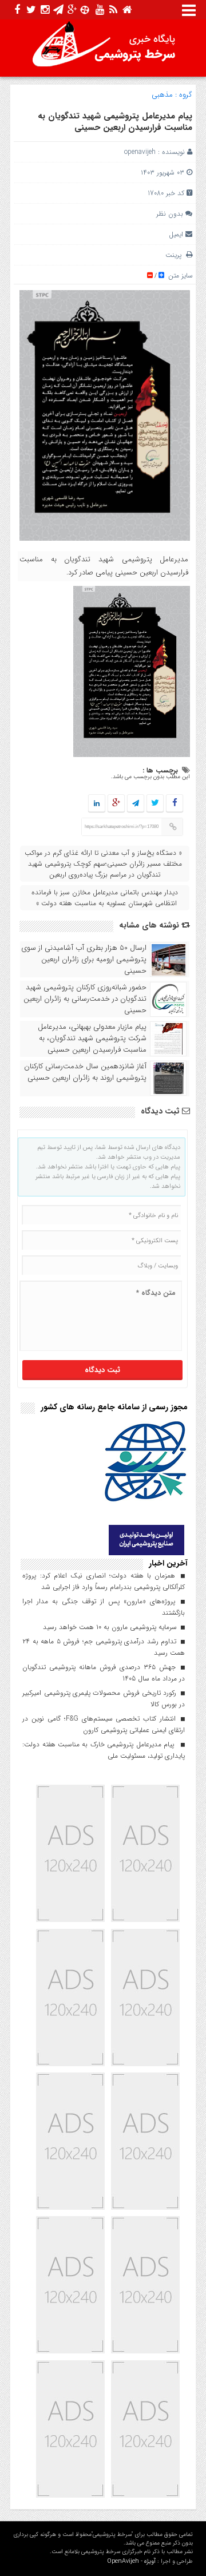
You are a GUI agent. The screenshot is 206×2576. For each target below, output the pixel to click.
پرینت (176, 255)
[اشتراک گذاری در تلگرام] (136, 804)
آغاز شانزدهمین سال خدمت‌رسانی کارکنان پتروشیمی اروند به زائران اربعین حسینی (85, 1072)
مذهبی (162, 95)
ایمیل (176, 234)
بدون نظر (170, 214)
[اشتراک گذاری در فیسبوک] (174, 804)
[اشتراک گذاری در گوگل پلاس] (116, 804)
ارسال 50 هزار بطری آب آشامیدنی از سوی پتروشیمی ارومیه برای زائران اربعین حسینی (84, 960)
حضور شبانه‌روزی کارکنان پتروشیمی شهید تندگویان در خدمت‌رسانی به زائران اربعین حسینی (85, 999)
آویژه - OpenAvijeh (131, 2561)
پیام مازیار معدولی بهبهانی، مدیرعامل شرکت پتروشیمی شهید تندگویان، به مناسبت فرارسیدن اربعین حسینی (92, 1039)
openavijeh (140, 152)
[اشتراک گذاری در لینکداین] (97, 804)
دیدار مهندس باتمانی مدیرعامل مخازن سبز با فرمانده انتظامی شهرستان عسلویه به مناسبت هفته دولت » (105, 898)
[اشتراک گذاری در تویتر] (155, 804)
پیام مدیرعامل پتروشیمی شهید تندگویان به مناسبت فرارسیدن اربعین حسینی (115, 122)
